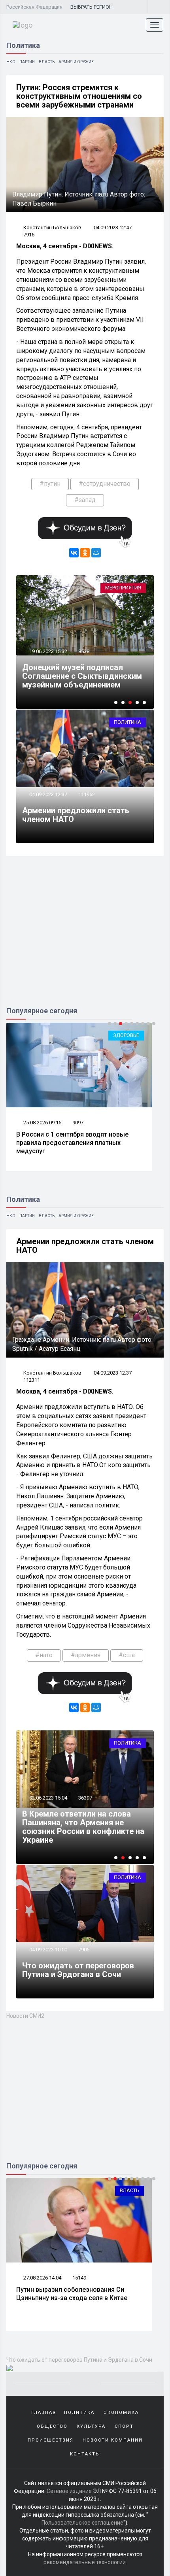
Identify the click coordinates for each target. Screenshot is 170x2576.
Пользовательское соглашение (82, 2523)
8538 (84, 651)
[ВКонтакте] (74, 553)
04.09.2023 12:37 (48, 794)
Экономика (121, 2413)
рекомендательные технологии (85, 2562)
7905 (84, 1950)
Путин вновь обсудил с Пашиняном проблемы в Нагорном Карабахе (68, 1831)
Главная (44, 2413)
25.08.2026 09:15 (42, 1123)
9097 (78, 1123)
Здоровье (126, 1035)
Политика (127, 722)
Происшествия (51, 2440)
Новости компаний (113, 2440)
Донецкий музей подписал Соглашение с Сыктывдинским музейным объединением (82, 676)
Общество (52, 2426)
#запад (85, 500)
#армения (86, 1655)
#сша (127, 1655)
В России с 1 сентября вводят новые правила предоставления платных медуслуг (72, 1143)
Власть (47, 62)
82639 (85, 1806)
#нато (44, 1655)
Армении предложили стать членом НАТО (76, 815)
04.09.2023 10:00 (48, 1950)
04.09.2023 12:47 (113, 228)
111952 (87, 794)
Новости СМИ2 (25, 2016)
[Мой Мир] (96, 553)
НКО (11, 62)
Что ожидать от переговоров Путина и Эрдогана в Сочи (78, 1970)
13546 (79, 2278)
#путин (50, 484)
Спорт (124, 2426)
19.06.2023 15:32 (48, 651)
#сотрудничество (105, 484)
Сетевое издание (69, 2491)
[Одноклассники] (85, 553)
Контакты (85, 2454)
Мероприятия (123, 588)
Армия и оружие (76, 62)
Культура (91, 2426)
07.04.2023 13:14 (48, 1806)
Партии (27, 62)
